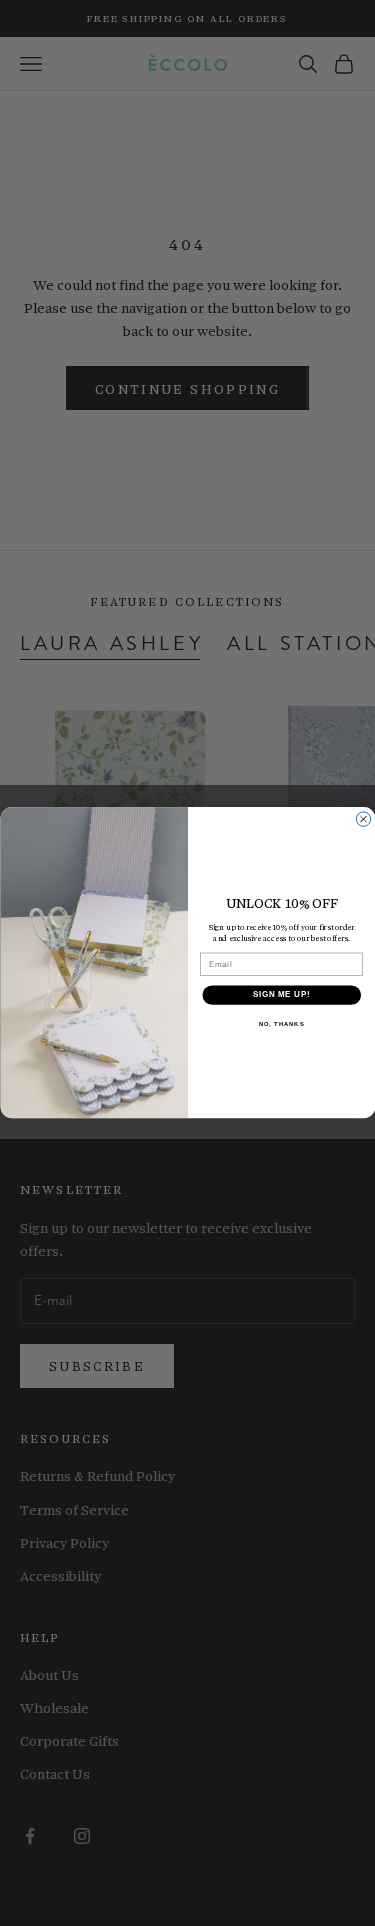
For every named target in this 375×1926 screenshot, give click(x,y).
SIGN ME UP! (281, 995)
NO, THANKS (281, 1024)
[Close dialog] (363, 819)
